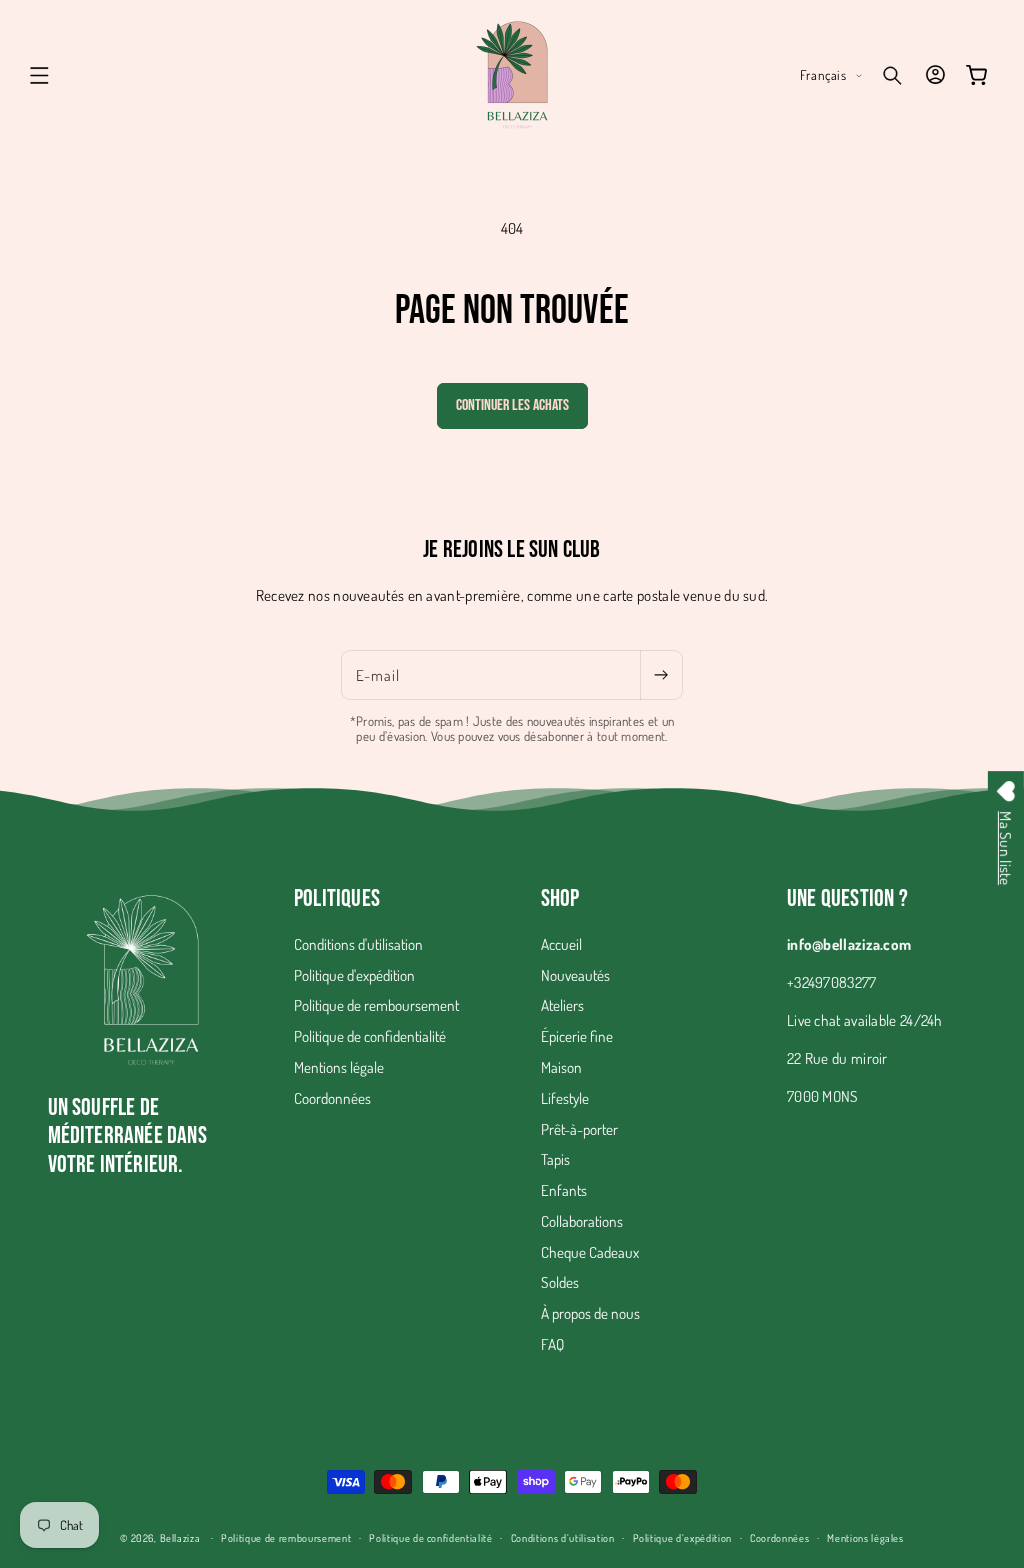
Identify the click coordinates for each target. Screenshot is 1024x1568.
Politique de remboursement (376, 1005)
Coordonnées (332, 1098)
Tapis (555, 1159)
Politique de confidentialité (370, 1036)
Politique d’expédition (683, 1537)
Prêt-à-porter (579, 1129)
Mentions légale (339, 1067)
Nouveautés (575, 975)
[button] (40, 75)
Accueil (561, 944)
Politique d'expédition (354, 975)
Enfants (564, 1190)
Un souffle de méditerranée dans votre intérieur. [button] (127, 1137)
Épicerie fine (577, 1036)
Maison (561, 1067)
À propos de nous (590, 1313)
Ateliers (562, 1005)
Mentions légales (865, 1537)
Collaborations (582, 1221)
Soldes (560, 1282)
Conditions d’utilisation (563, 1537)
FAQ (552, 1344)
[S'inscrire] (661, 675)
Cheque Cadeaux (590, 1252)
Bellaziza (180, 1537)
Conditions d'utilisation (358, 944)
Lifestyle (565, 1098)
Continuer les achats (512, 405)
